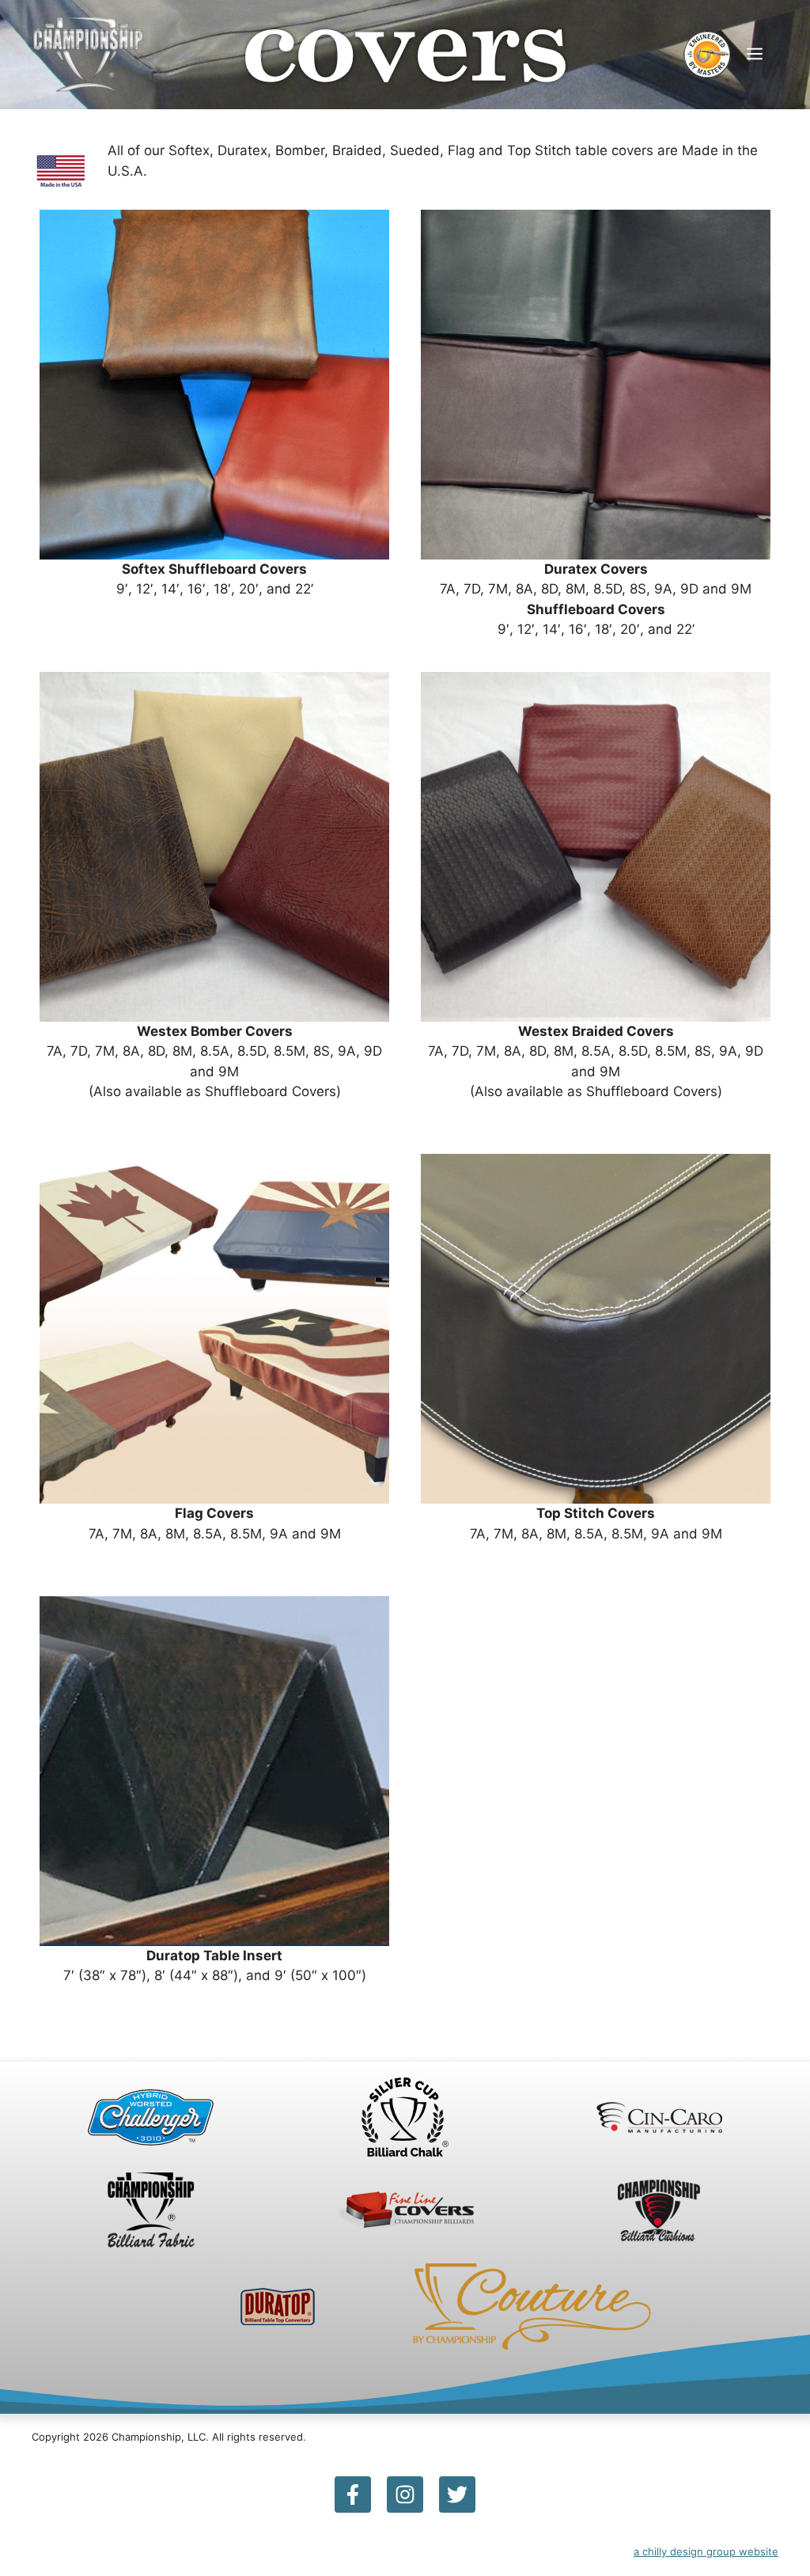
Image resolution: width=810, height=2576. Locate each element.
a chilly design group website (706, 2551)
